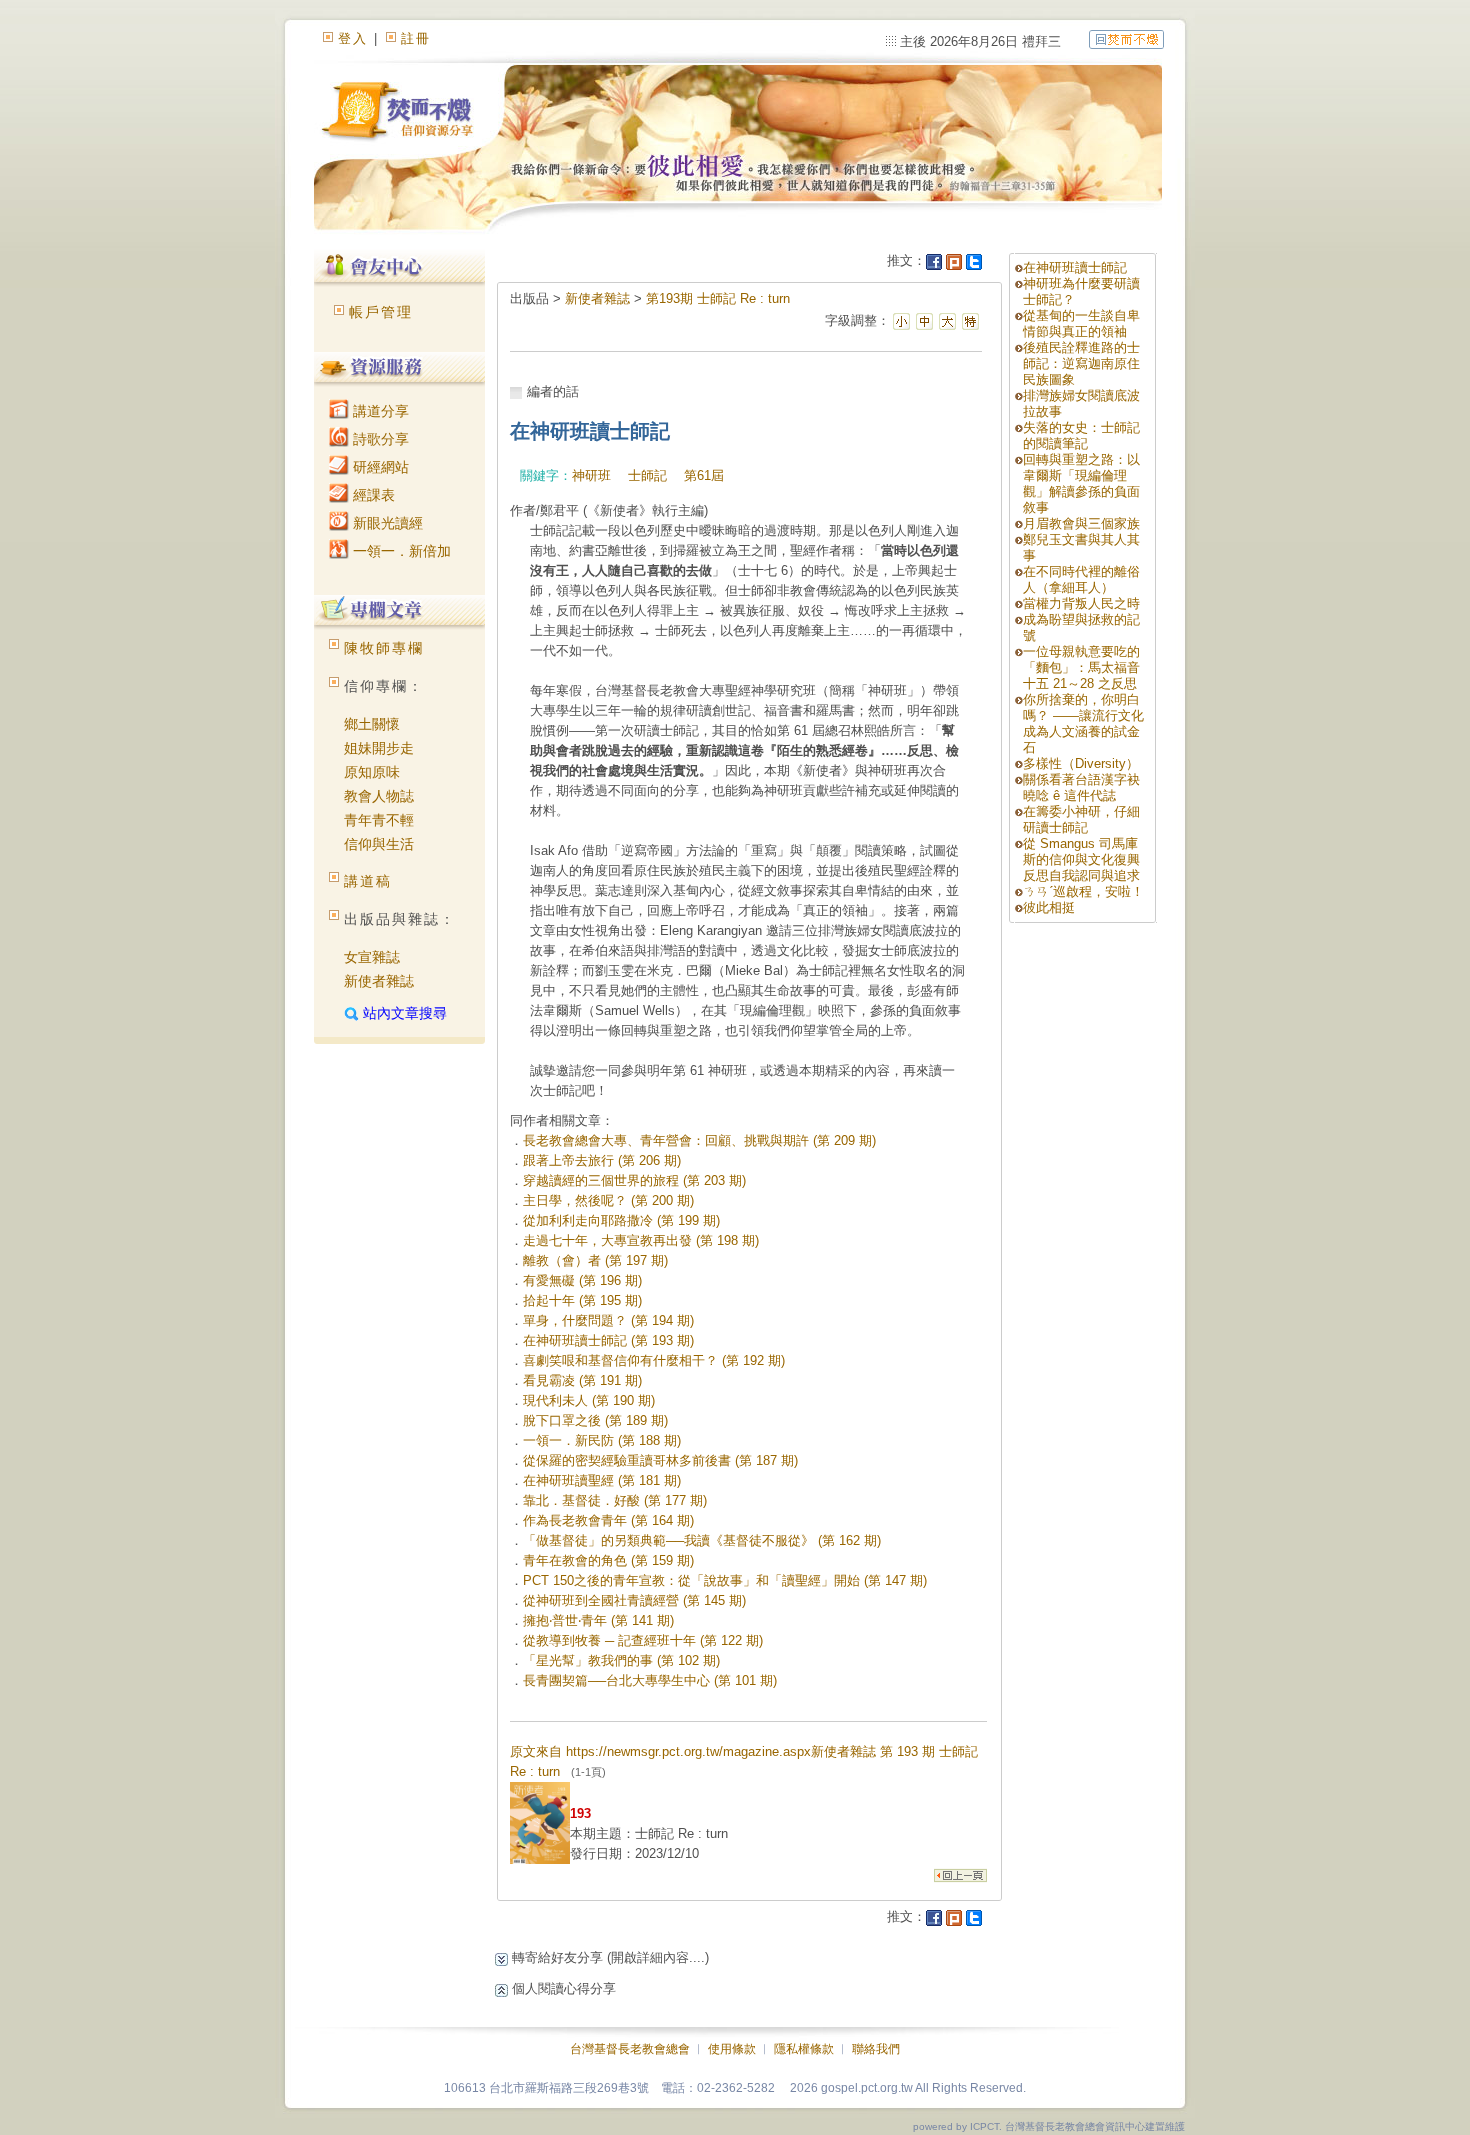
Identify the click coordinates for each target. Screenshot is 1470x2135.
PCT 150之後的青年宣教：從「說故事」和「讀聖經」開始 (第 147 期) (725, 1580)
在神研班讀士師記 (1075, 267)
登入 (353, 38)
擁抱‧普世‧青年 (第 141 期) (598, 1620)
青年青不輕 (379, 820)
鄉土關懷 (372, 724)
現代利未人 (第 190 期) (589, 1400)
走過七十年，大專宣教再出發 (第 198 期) (641, 1240)
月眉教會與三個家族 (1081, 523)
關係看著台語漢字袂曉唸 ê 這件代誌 (1081, 787)
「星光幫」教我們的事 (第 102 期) (621, 1660)
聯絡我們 (876, 2049)
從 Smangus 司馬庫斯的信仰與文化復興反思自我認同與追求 (1081, 859)
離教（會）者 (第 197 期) (595, 1260)
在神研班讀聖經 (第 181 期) (602, 1480)
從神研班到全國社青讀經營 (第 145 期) (634, 1600)
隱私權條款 (804, 2049)
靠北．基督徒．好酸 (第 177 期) (615, 1500)
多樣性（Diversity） (1081, 763)
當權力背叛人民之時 (1081, 603)
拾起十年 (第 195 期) (582, 1300)
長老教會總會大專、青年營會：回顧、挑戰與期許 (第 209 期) (699, 1140)
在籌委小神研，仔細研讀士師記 (1081, 819)
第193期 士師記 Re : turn (718, 298)
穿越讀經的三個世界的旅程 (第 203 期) (634, 1180)
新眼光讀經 (386, 523)
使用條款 (732, 2049)
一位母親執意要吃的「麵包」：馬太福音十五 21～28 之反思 (1081, 667)
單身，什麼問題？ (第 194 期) (608, 1320)
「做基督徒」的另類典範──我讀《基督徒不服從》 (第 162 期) (702, 1540)
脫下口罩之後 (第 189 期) (595, 1420)
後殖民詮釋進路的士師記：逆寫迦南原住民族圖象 (1081, 363)
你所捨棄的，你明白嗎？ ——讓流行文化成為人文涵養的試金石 (1083, 723)
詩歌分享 (379, 439)
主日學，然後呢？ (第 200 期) (608, 1200)
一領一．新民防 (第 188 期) (602, 1440)
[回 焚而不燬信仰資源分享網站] (1126, 38)
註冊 (416, 38)
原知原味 (372, 772)
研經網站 (379, 467)
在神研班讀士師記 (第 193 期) (608, 1340)
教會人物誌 (379, 796)
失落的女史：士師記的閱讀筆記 (1081, 435)
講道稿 (368, 881)
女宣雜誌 (372, 957)
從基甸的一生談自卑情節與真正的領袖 (1081, 323)
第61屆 (704, 475)
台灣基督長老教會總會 (630, 2049)
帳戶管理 (381, 312)
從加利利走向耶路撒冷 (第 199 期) (621, 1220)
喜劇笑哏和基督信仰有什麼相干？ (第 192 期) (654, 1360)
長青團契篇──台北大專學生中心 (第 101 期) (650, 1680)
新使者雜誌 (379, 981)
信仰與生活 (379, 844)
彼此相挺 (1049, 907)
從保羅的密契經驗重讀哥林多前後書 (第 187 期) (660, 1460)
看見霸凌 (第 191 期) (582, 1380)
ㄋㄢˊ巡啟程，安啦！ (1083, 891)
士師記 (647, 475)
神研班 (591, 475)
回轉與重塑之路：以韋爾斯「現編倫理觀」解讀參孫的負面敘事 (1081, 483)
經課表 (372, 495)
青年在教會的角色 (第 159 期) (608, 1560)
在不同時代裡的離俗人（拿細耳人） (1081, 579)
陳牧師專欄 (384, 648)
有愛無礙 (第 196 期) (582, 1280)
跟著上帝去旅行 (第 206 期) (602, 1160)
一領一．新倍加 (400, 551)
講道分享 (379, 411)
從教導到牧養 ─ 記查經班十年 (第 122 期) (643, 1640)
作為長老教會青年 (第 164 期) (608, 1520)
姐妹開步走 (379, 748)
